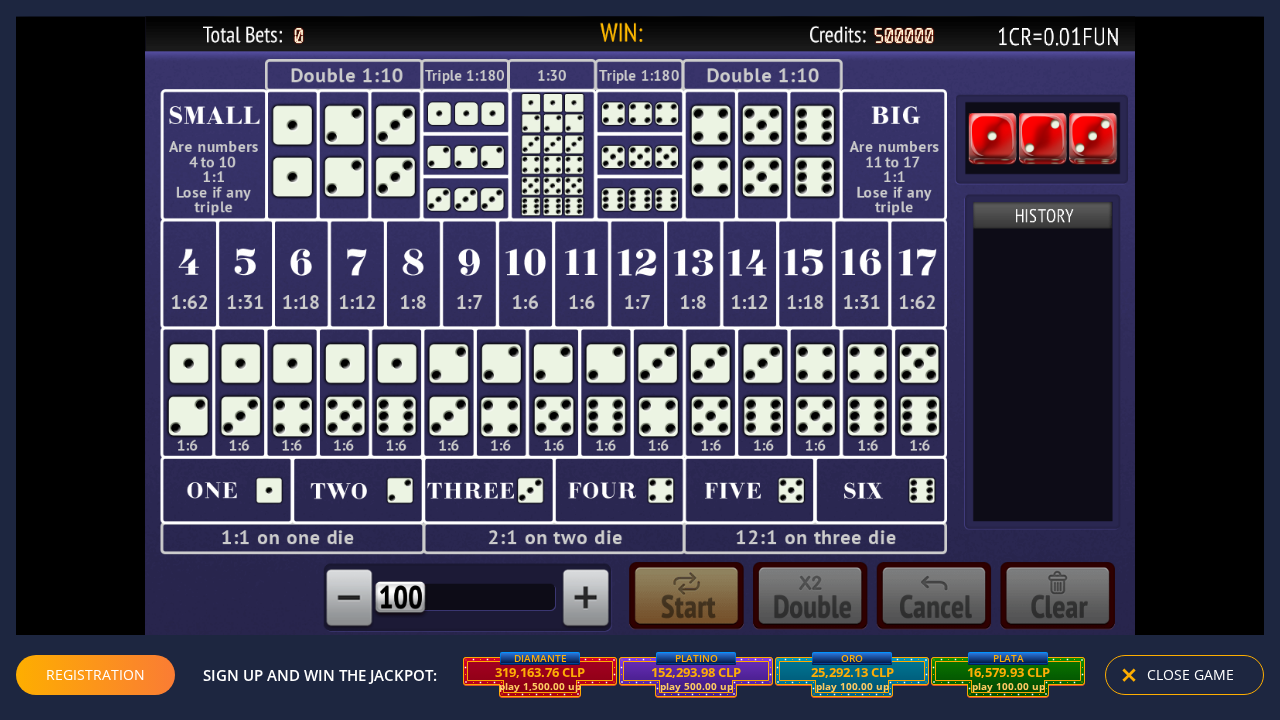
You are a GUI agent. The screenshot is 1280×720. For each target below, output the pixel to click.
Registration (95, 674)
